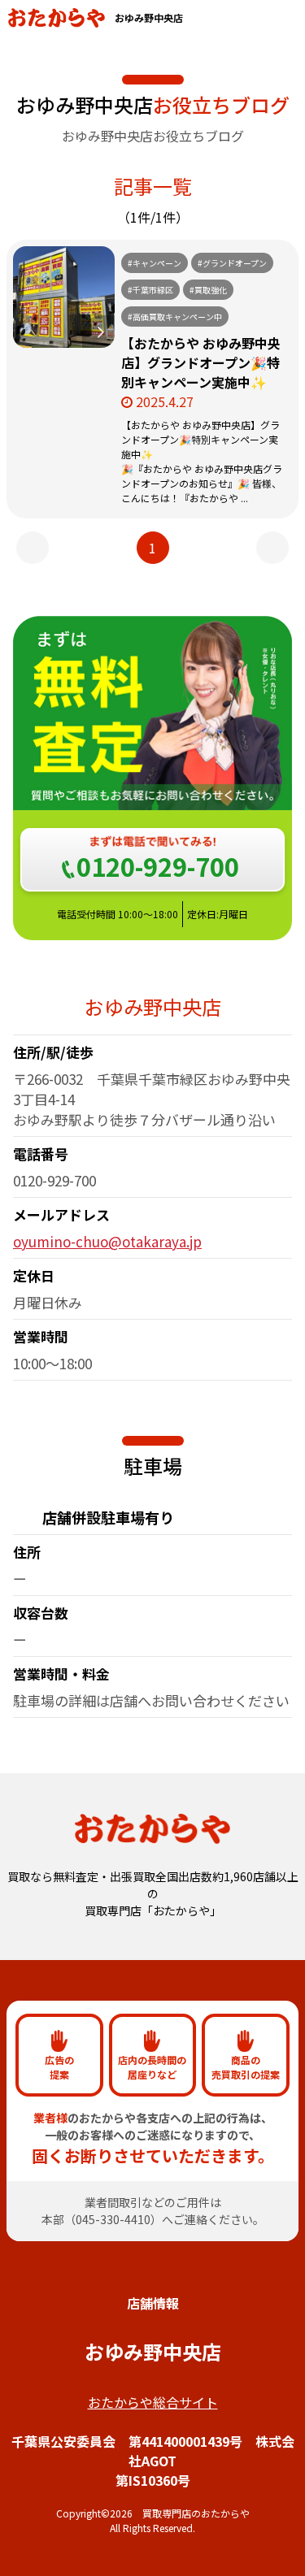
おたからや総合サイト (153, 2402)
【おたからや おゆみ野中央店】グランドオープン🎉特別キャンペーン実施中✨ (201, 362)
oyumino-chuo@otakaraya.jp (107, 1241)
